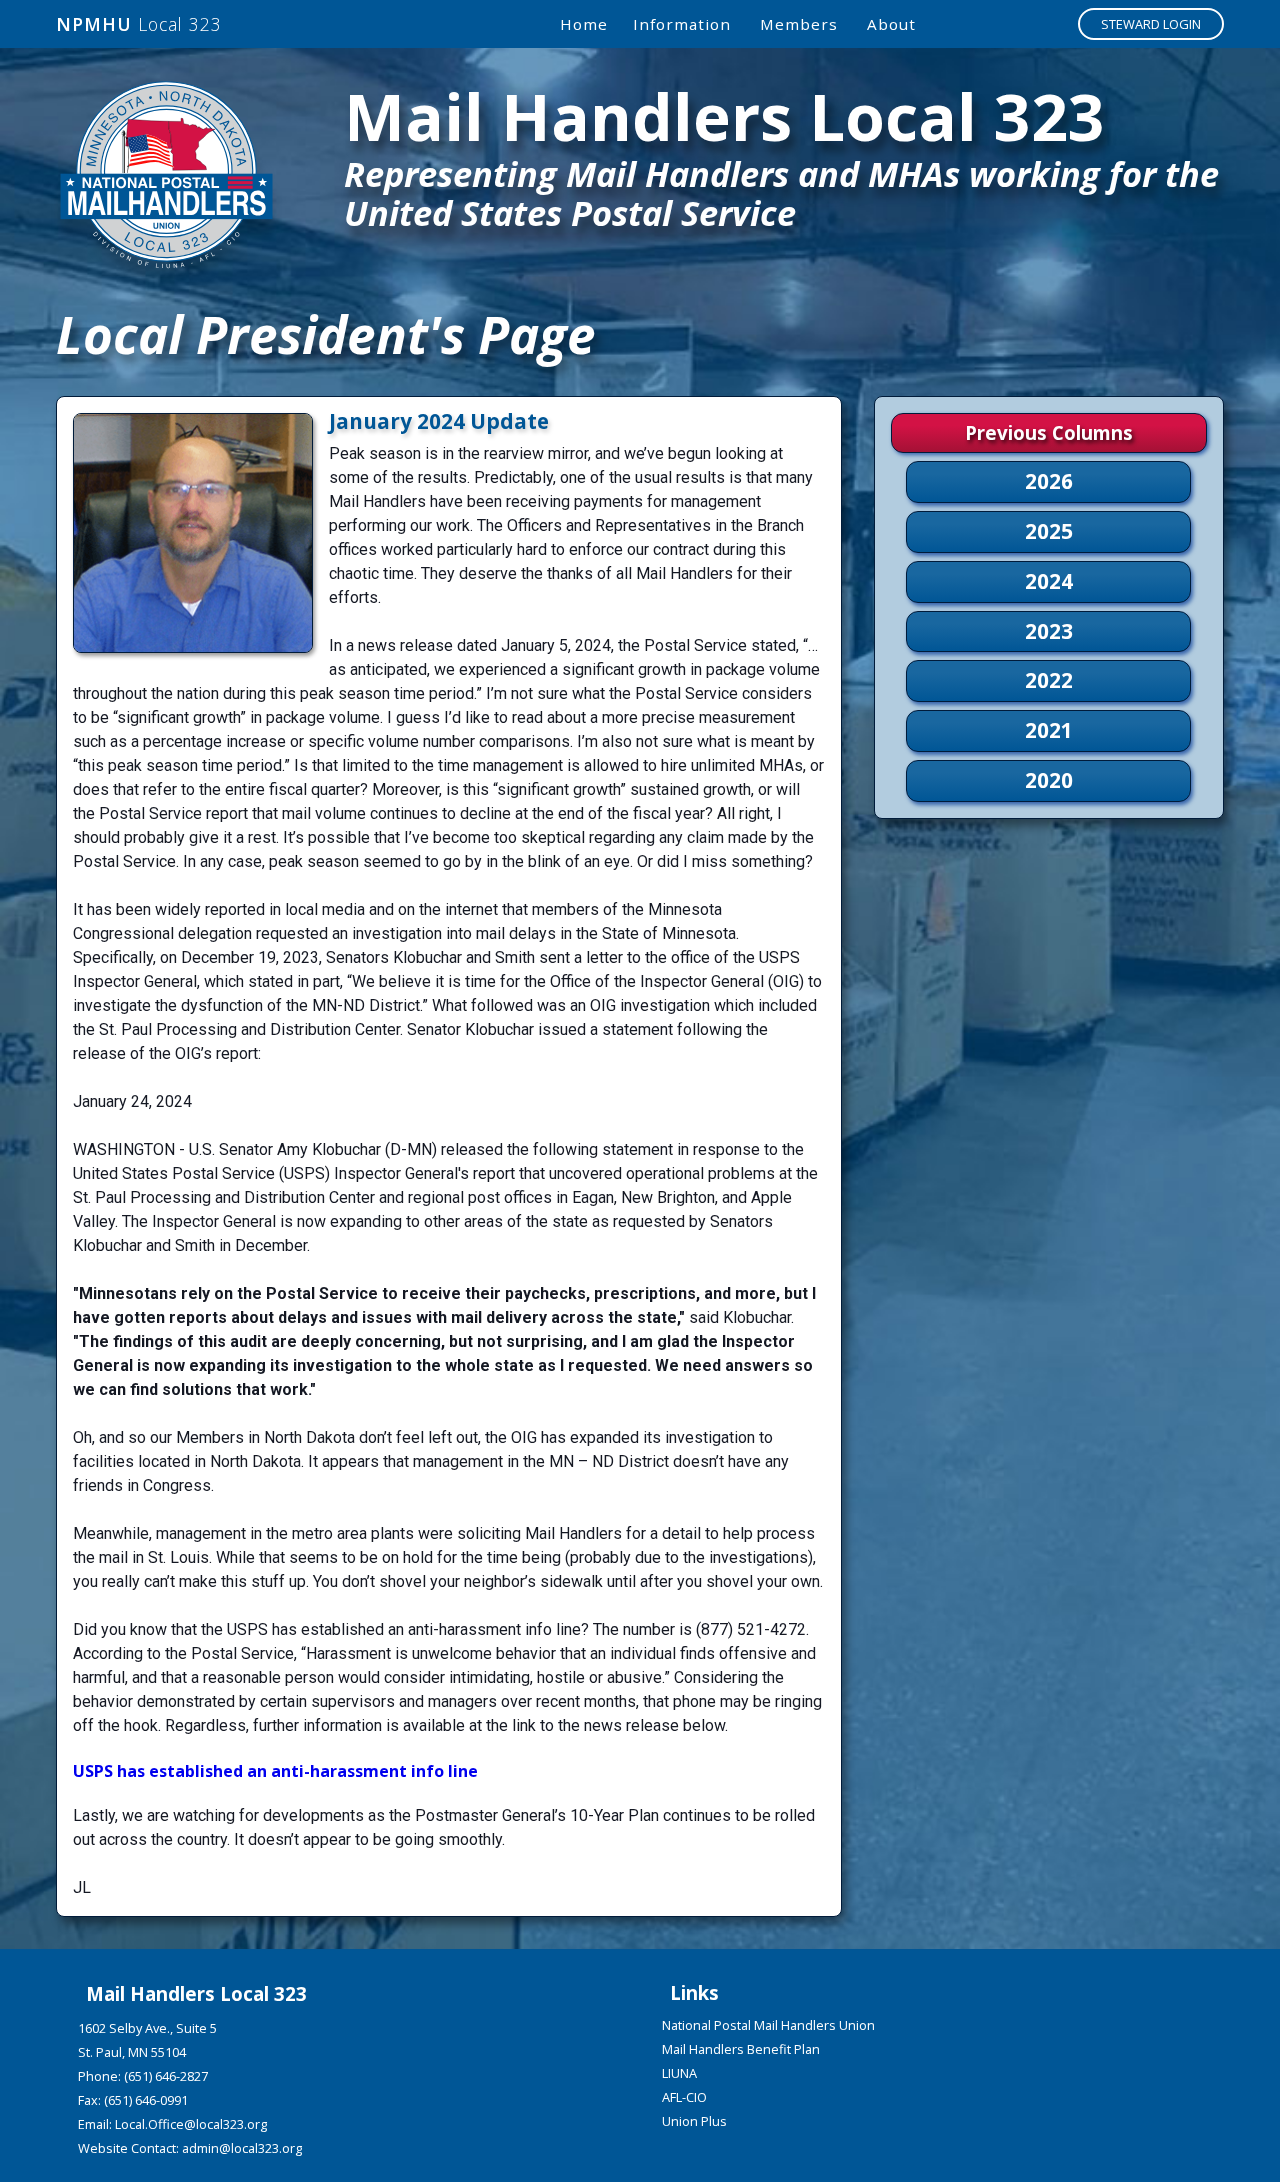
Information (682, 24)
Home (584, 24)
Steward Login (1151, 24)
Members (799, 24)
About (891, 24)
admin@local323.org (242, 2148)
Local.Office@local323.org (191, 2124)
